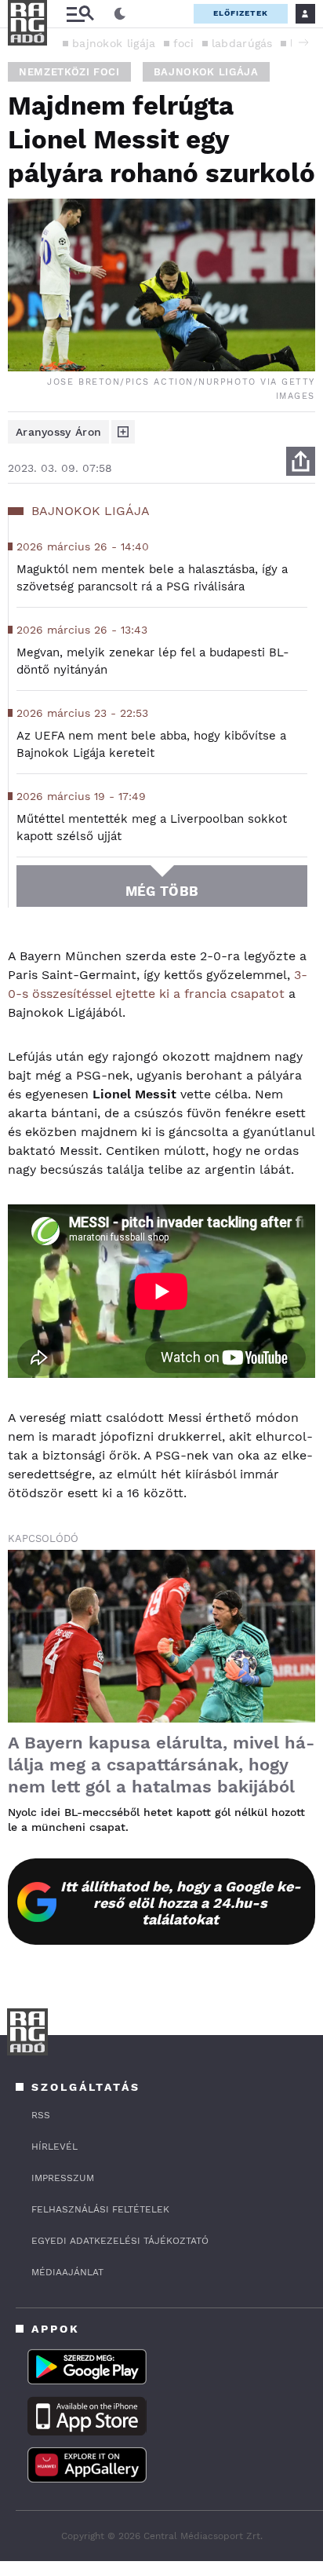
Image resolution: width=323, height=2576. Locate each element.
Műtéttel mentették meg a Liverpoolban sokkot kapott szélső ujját (152, 828)
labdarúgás (242, 43)
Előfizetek (241, 13)
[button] (303, 42)
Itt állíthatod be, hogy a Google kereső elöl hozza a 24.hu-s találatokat (181, 1903)
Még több (162, 891)
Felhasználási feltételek (100, 2209)
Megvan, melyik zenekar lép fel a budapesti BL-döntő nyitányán (153, 661)
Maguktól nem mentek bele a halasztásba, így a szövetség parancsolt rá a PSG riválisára (152, 578)
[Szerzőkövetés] (123, 432)
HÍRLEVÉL (54, 2147)
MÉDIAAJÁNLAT (67, 2272)
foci (184, 43)
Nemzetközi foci (69, 72)
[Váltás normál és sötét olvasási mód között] (120, 14)
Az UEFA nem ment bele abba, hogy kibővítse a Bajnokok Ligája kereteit (151, 744)
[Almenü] (80, 14)
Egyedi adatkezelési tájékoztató (120, 2241)
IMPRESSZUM (63, 2178)
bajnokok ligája (114, 43)
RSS (41, 2115)
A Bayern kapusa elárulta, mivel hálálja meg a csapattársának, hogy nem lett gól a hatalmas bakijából (161, 1765)
